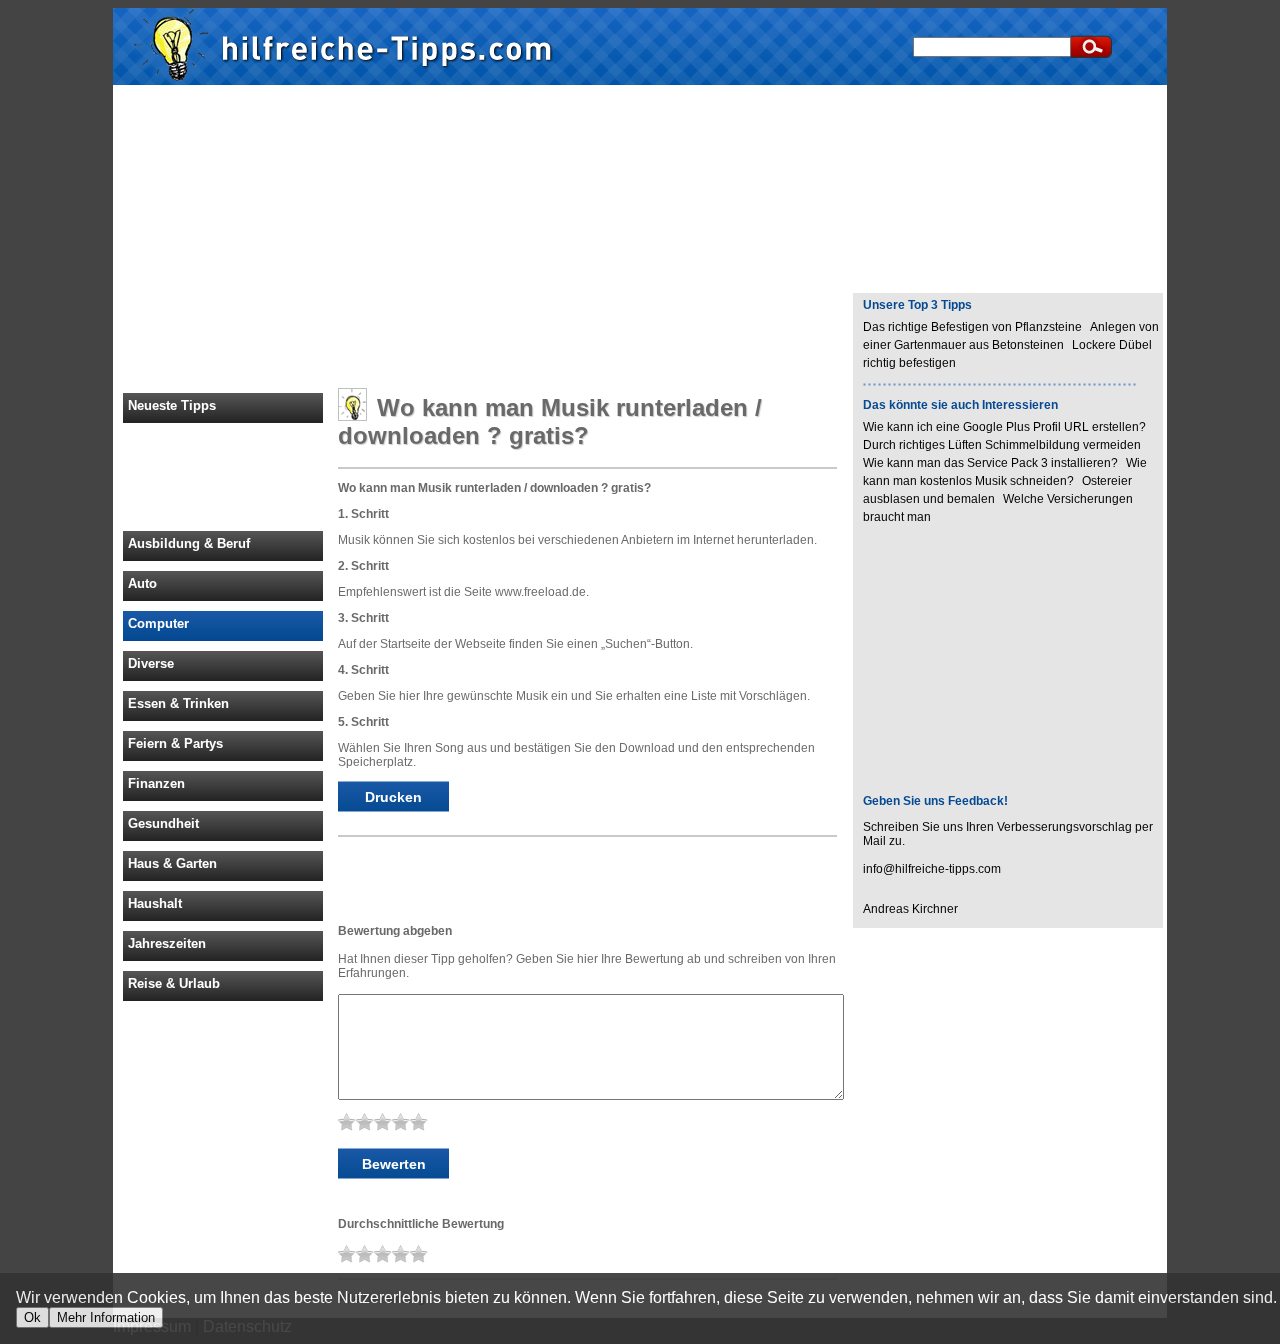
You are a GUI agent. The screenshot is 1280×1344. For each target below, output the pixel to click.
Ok (32, 1317)
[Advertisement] (640, 238)
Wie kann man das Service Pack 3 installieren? (990, 463)
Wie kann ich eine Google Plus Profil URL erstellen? (1004, 427)
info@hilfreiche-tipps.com (932, 869)
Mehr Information (106, 1317)
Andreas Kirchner (910, 909)
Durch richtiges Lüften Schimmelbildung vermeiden (1002, 445)
